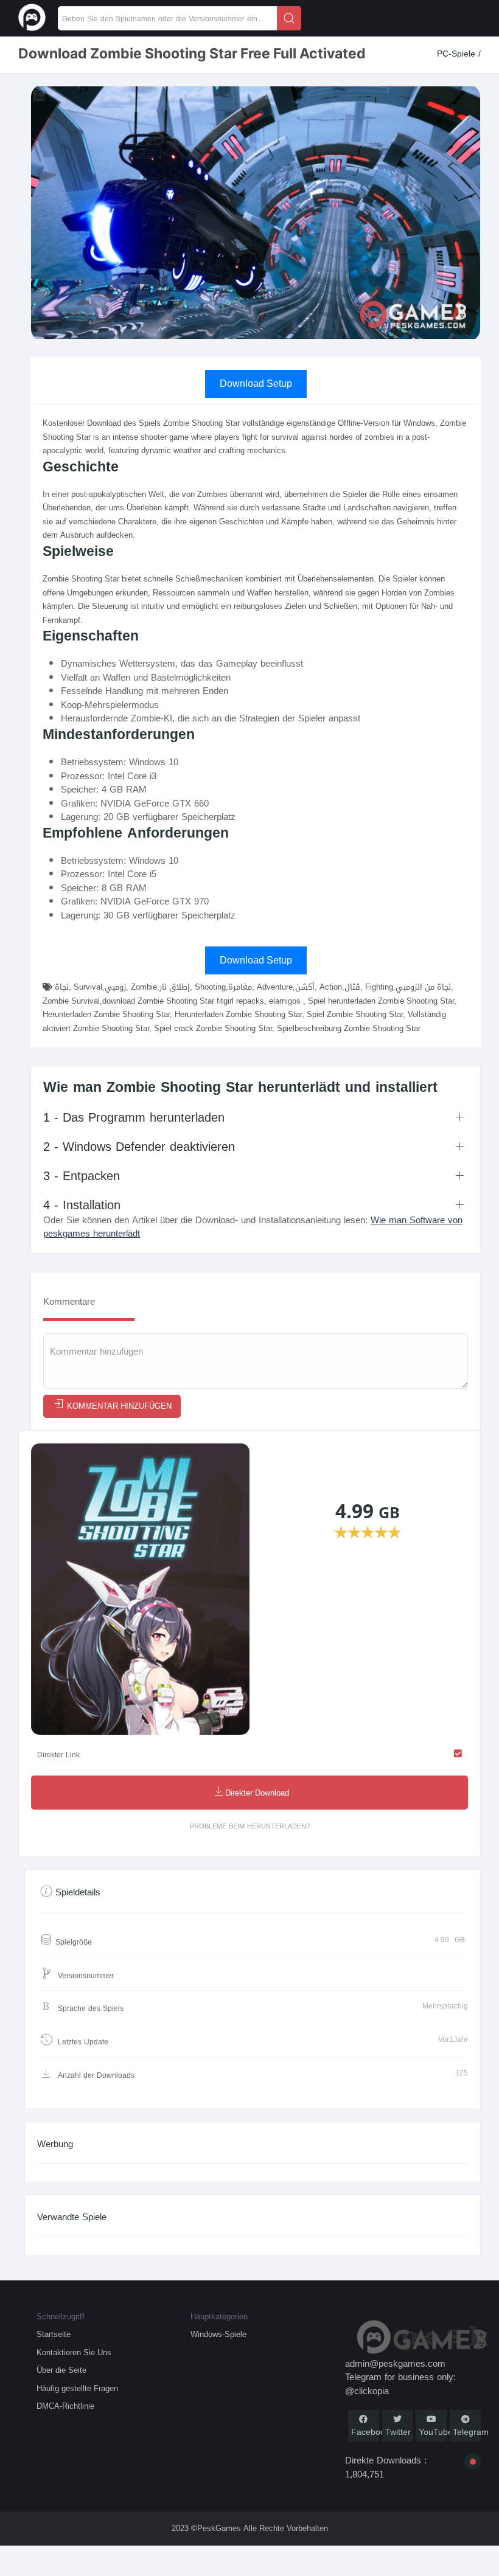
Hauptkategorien (219, 2317)
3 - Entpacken (82, 1176)
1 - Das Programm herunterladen (134, 1117)
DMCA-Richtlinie (65, 2406)
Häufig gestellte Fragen (77, 2388)
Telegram (471, 2432)
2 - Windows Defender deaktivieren (139, 1147)
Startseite (54, 2334)
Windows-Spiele (218, 2334)
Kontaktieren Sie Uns (74, 2352)
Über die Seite (61, 2370)
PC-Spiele (458, 54)
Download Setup (256, 384)
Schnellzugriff (61, 2317)
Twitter (398, 2432)
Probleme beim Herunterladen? (250, 1826)
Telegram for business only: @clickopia (400, 2384)
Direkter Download (257, 1793)
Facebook (370, 2432)
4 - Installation (82, 1205)
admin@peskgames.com (395, 2364)
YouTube (436, 2432)
